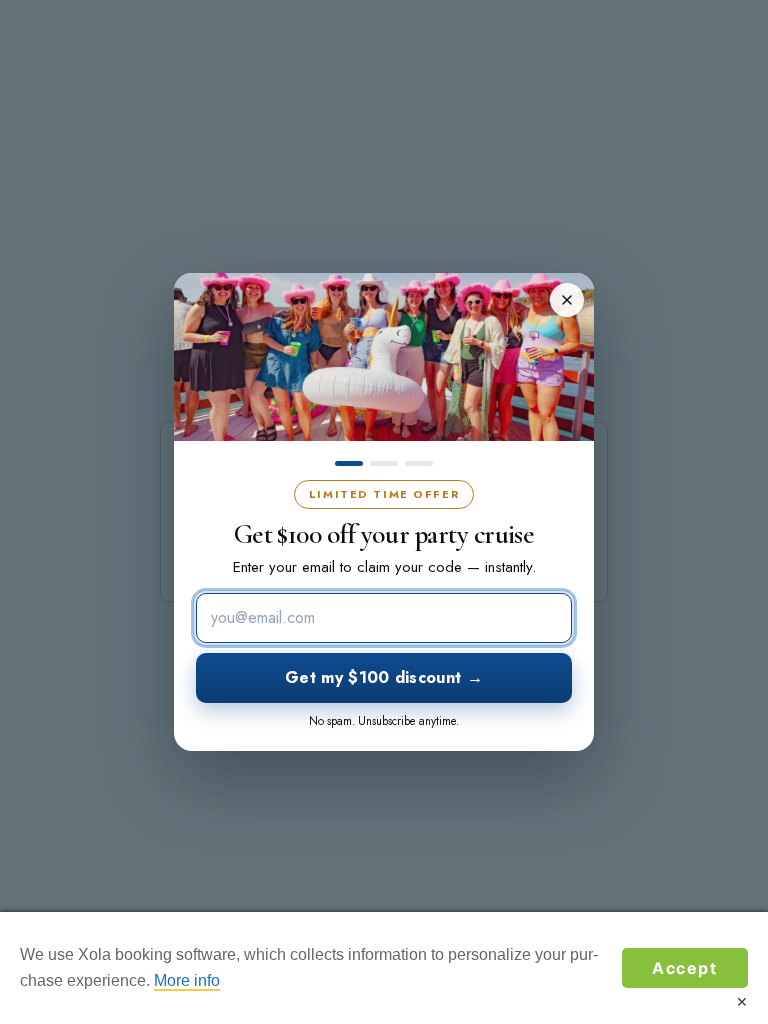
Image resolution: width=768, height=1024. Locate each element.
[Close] (567, 300)
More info (187, 980)
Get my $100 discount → (384, 677)
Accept (685, 968)
